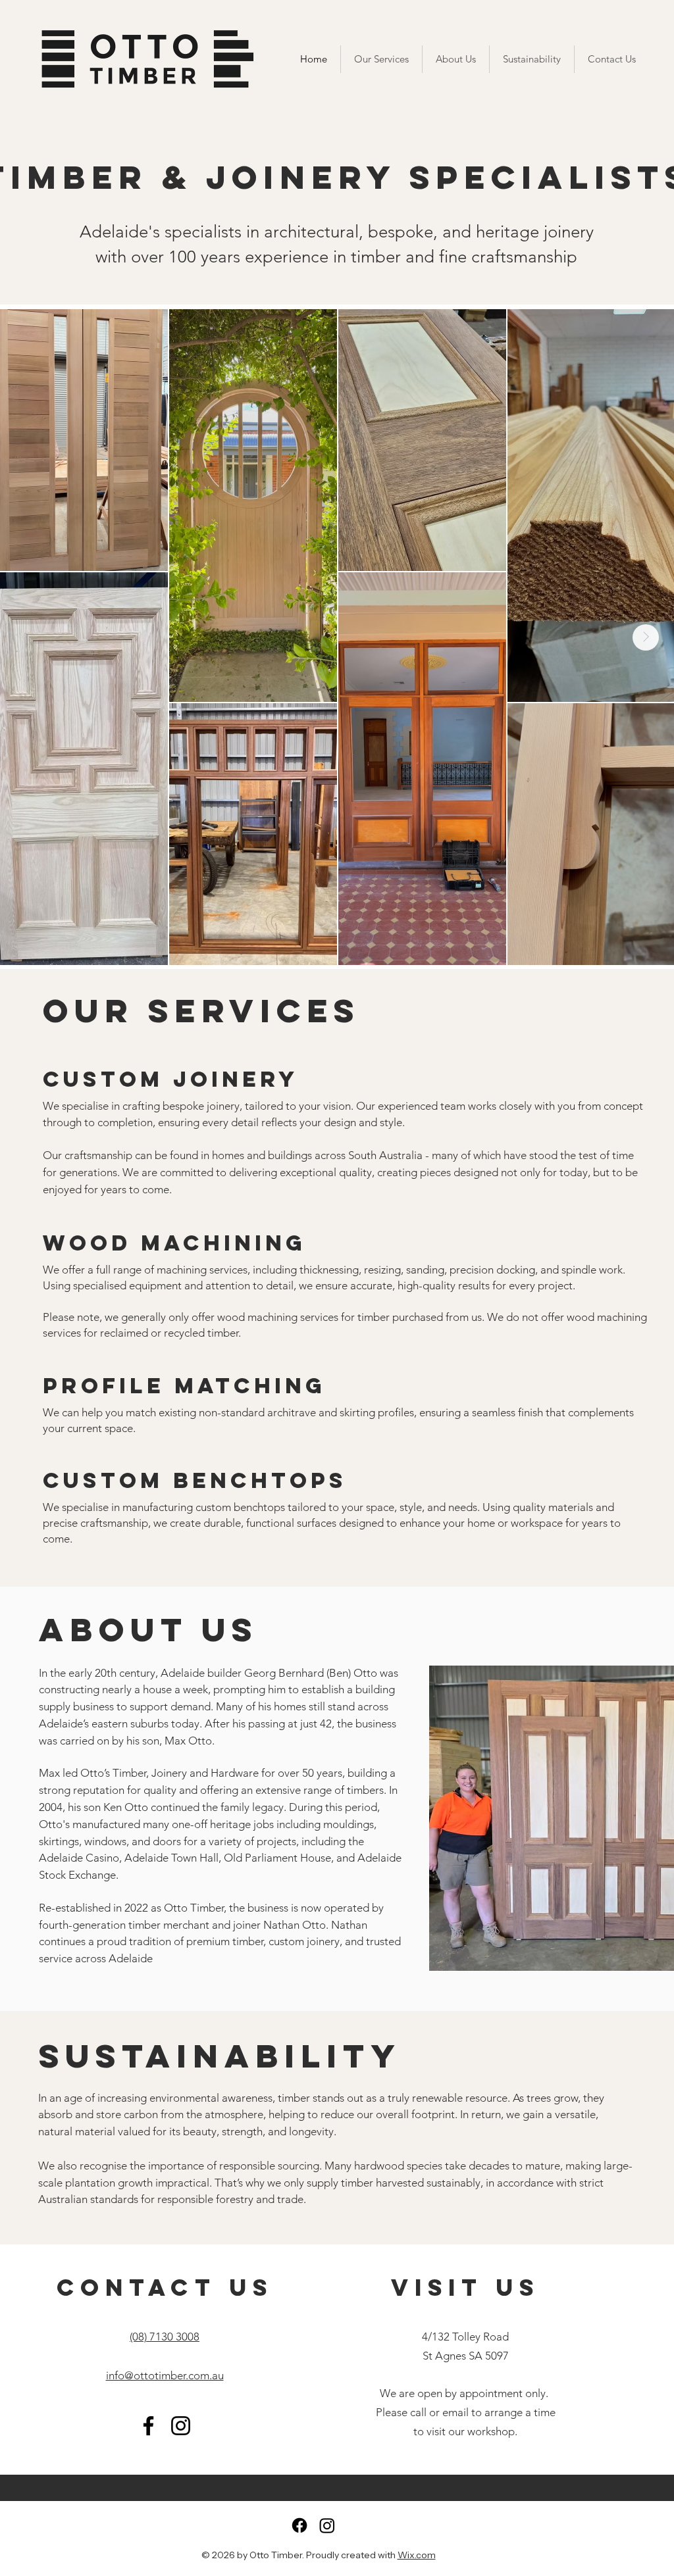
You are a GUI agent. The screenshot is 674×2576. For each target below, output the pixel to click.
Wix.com (417, 2555)
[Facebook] (148, 2426)
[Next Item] (646, 637)
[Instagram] (181, 2426)
